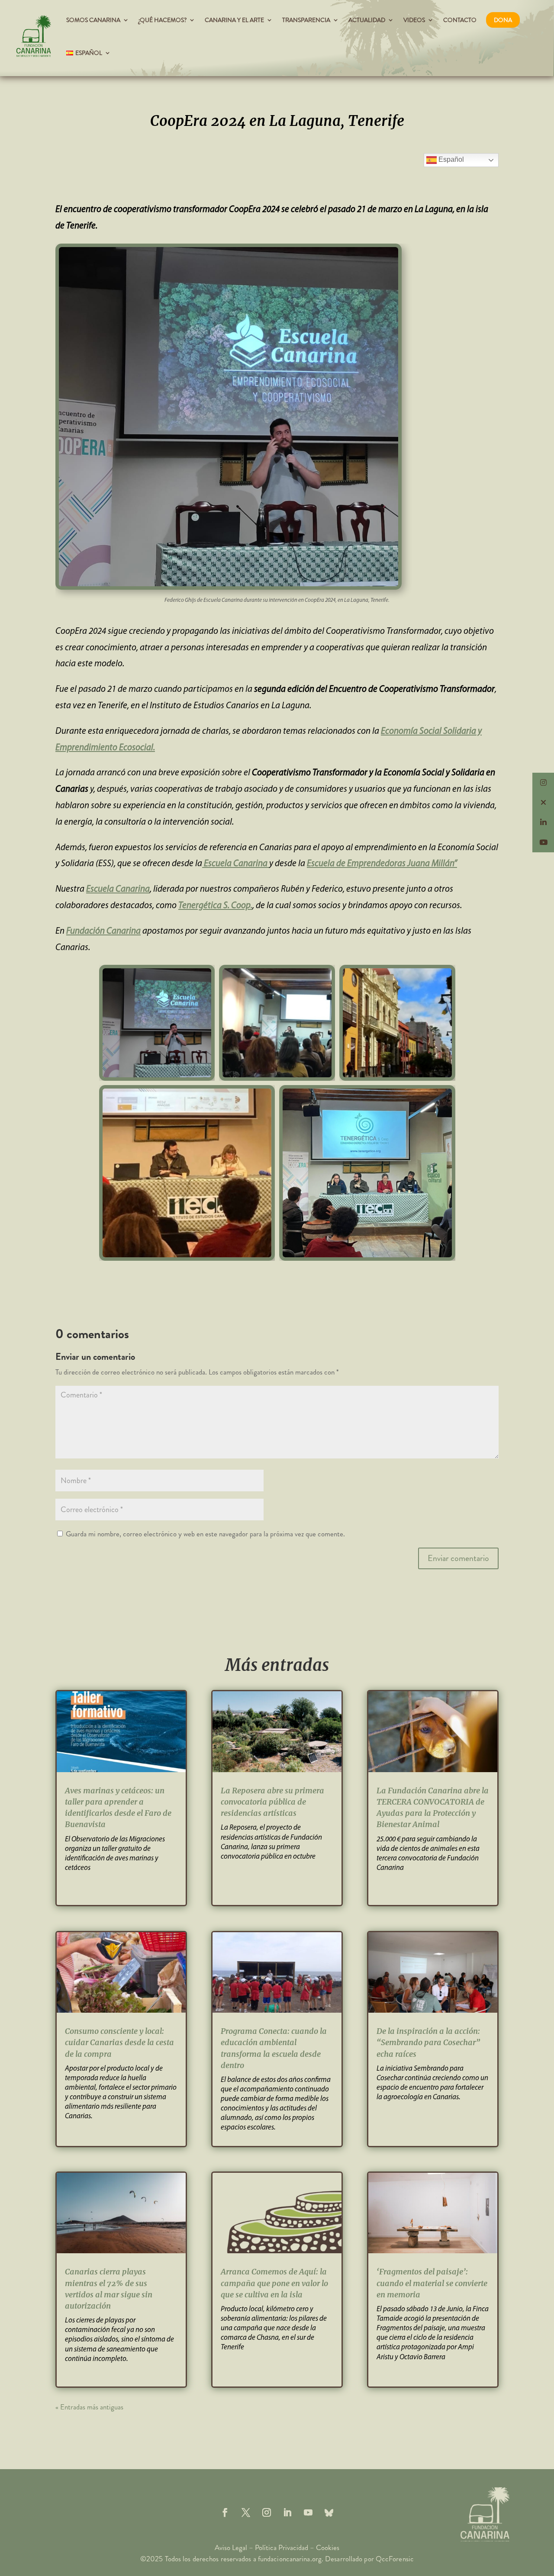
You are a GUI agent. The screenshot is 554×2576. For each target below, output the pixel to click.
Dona (503, 20)
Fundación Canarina (103, 931)
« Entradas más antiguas (89, 2407)
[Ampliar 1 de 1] (324, 976)
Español (450, 159)
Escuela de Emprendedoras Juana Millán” (382, 864)
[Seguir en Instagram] (267, 2512)
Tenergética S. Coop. (215, 906)
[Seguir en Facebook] (225, 2512)
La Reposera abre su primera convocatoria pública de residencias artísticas (272, 1802)
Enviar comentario (458, 1558)
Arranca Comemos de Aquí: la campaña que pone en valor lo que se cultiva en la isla (274, 2283)
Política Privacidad (282, 2547)
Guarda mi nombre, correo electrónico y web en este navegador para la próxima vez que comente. (205, 1534)
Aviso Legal (231, 2547)
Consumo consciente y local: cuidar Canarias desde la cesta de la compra (119, 2042)
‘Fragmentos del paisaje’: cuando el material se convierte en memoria (432, 2283)
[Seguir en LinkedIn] (287, 2512)
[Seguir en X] (246, 2512)
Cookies (328, 2547)
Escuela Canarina (236, 864)
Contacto (460, 20)
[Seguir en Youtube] (308, 2512)
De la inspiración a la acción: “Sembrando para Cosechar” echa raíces (428, 2042)
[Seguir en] (329, 2512)
